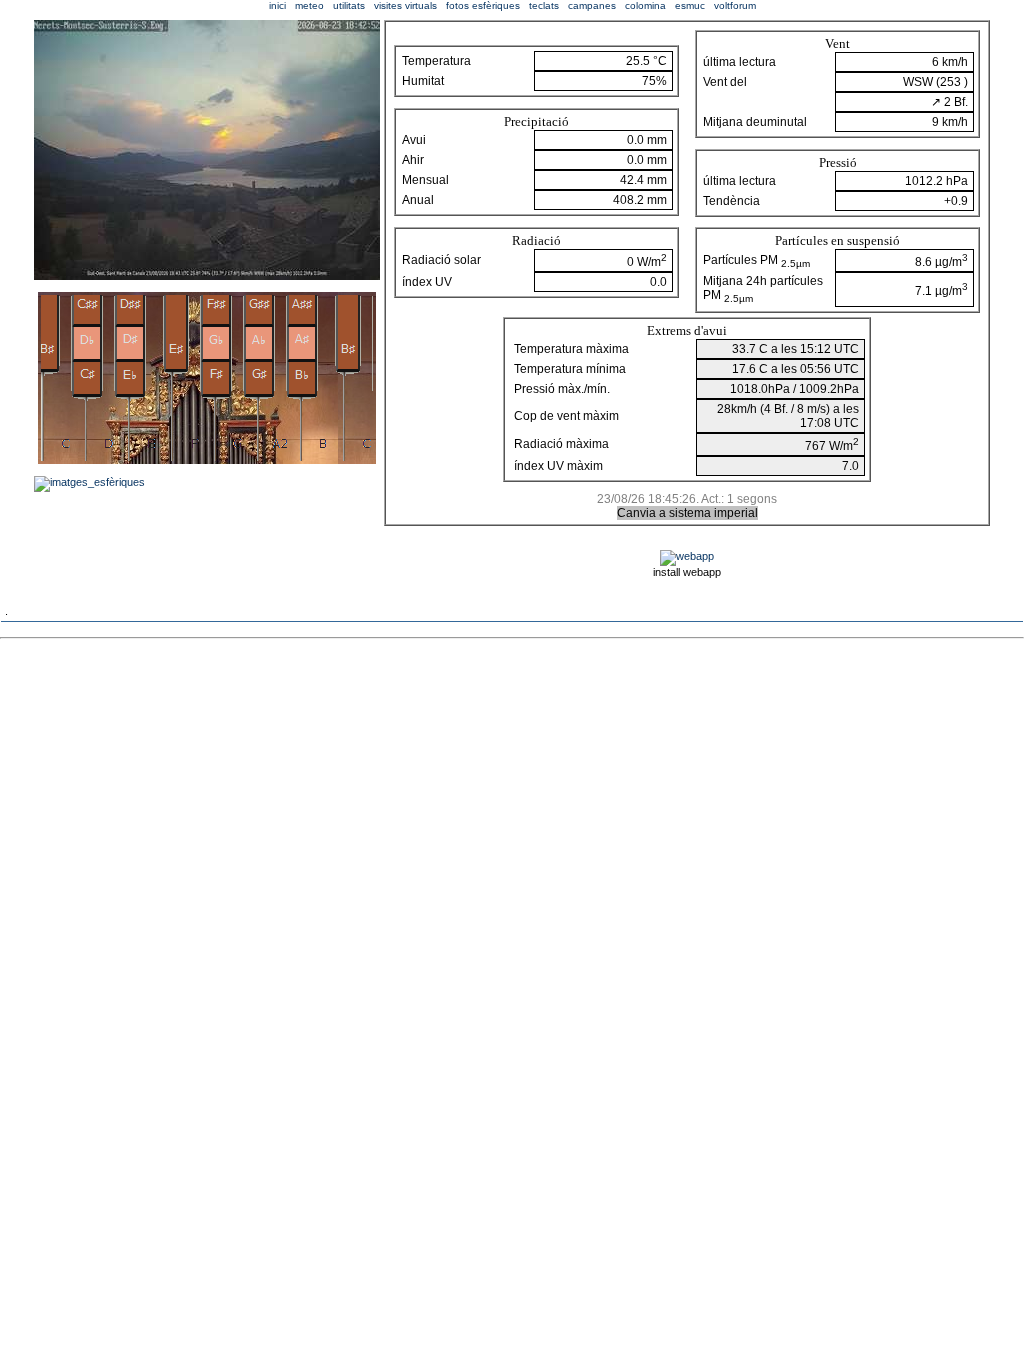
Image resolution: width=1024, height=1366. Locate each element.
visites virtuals (405, 5)
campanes (592, 5)
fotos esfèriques (483, 5)
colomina (645, 5)
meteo (309, 5)
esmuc (690, 5)
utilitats (349, 5)
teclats (544, 5)
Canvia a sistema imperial (687, 513)
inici (277, 5)
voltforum (735, 5)
